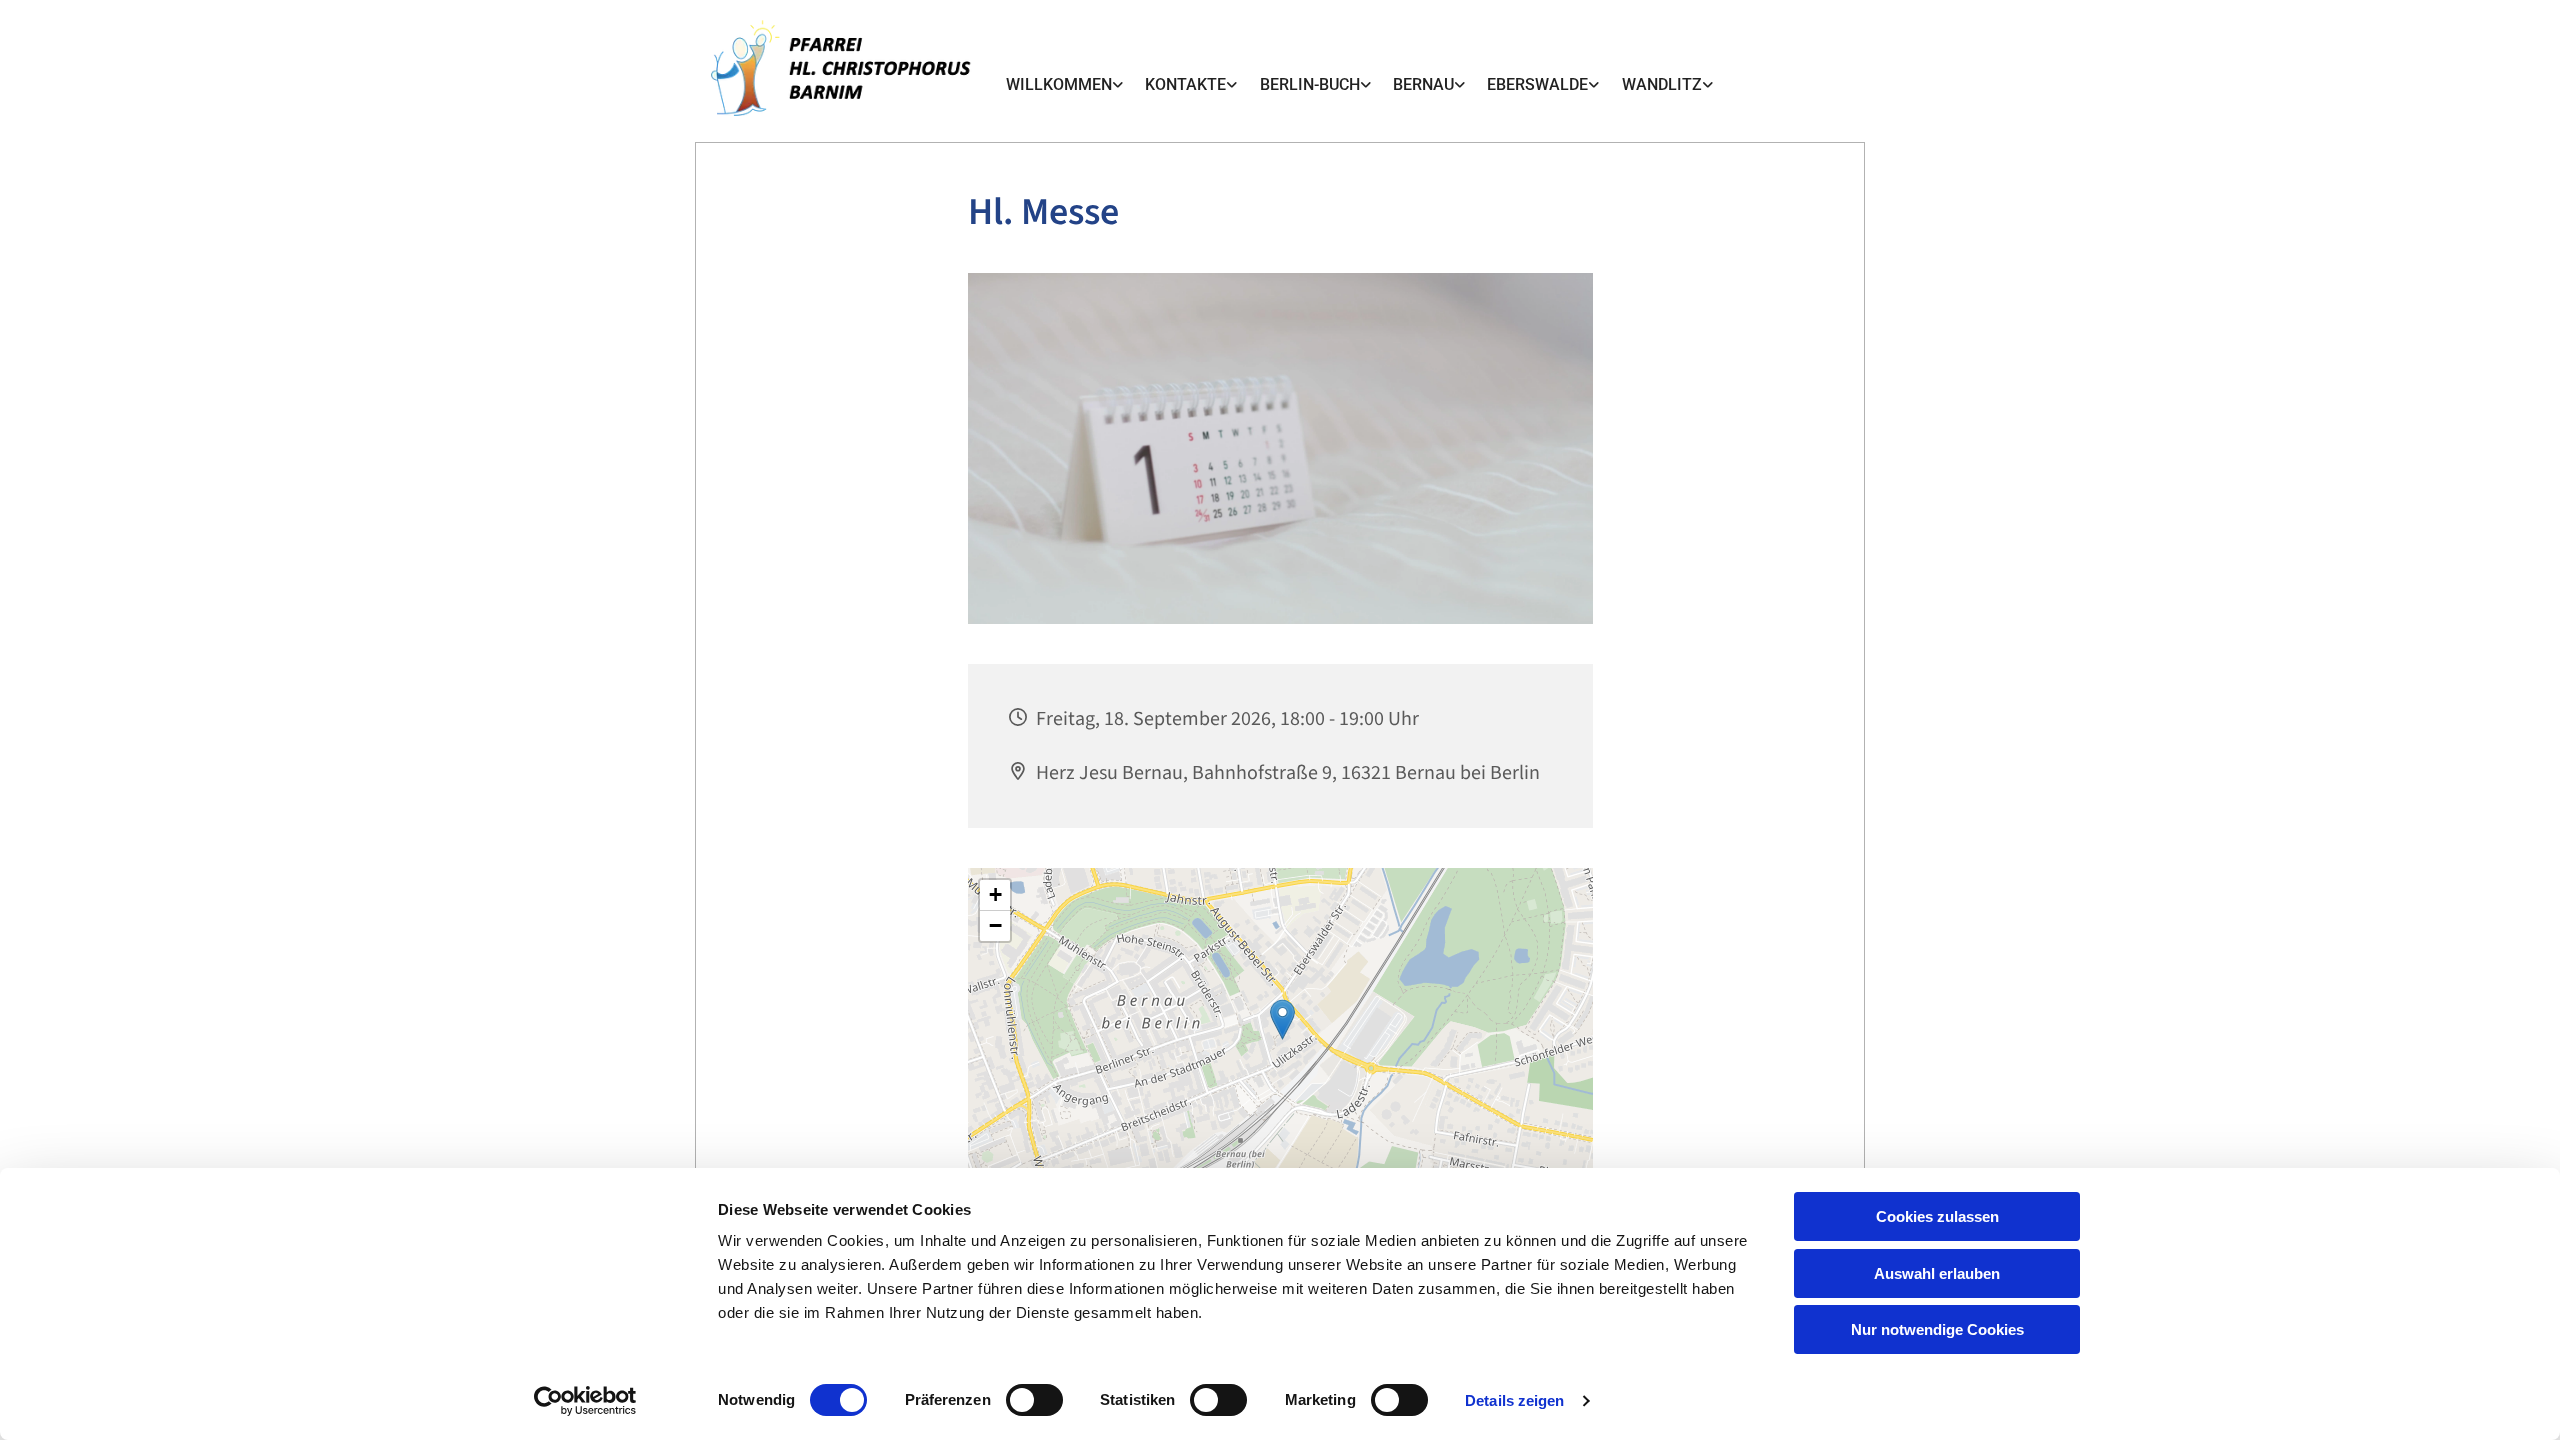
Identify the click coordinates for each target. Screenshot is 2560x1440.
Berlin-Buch (1310, 84)
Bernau (1423, 84)
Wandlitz (1662, 84)
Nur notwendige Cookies (1937, 1329)
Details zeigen (1514, 1400)
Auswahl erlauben (1937, 1273)
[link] (1064, 85)
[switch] (1034, 1400)
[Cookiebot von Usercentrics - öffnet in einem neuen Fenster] (585, 1401)
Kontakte (1185, 84)
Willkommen (1059, 84)
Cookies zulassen (1937, 1216)
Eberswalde (1537, 84)
